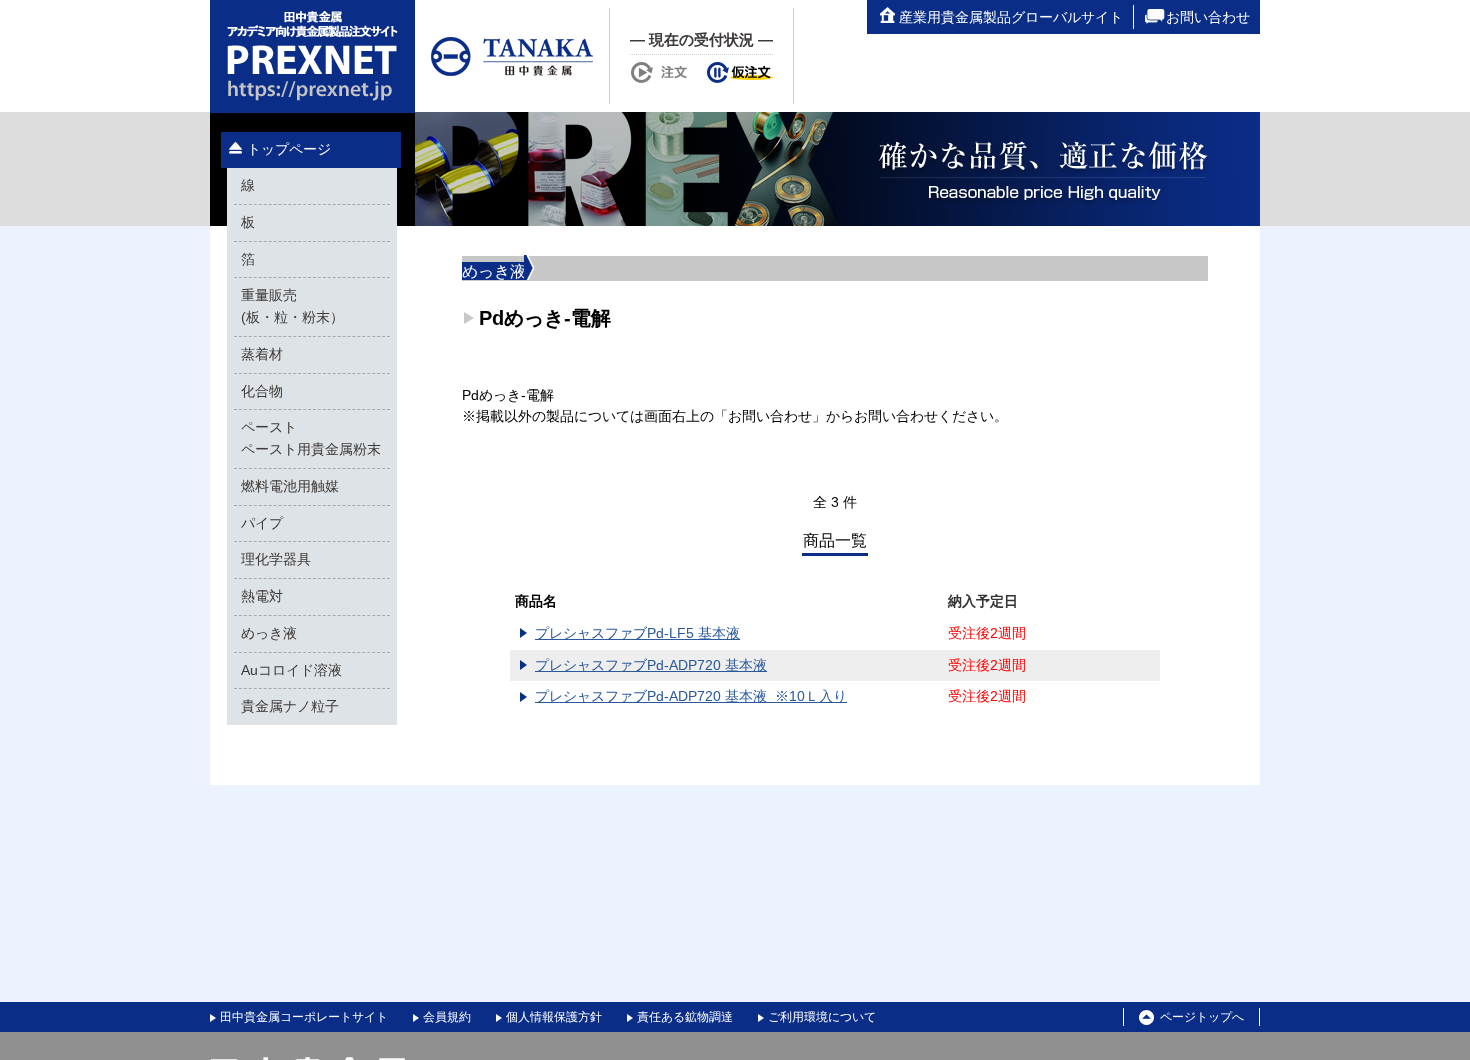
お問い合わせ (1208, 17)
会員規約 (447, 1017)
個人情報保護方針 (554, 1017)
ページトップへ (1202, 1017)
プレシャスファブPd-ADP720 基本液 (651, 665)
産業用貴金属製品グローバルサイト (1011, 17)
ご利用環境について (822, 1017)
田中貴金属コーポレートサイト (304, 1017)
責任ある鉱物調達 (685, 1017)
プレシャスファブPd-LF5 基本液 (637, 633)
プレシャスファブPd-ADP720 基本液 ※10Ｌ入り (691, 696)
